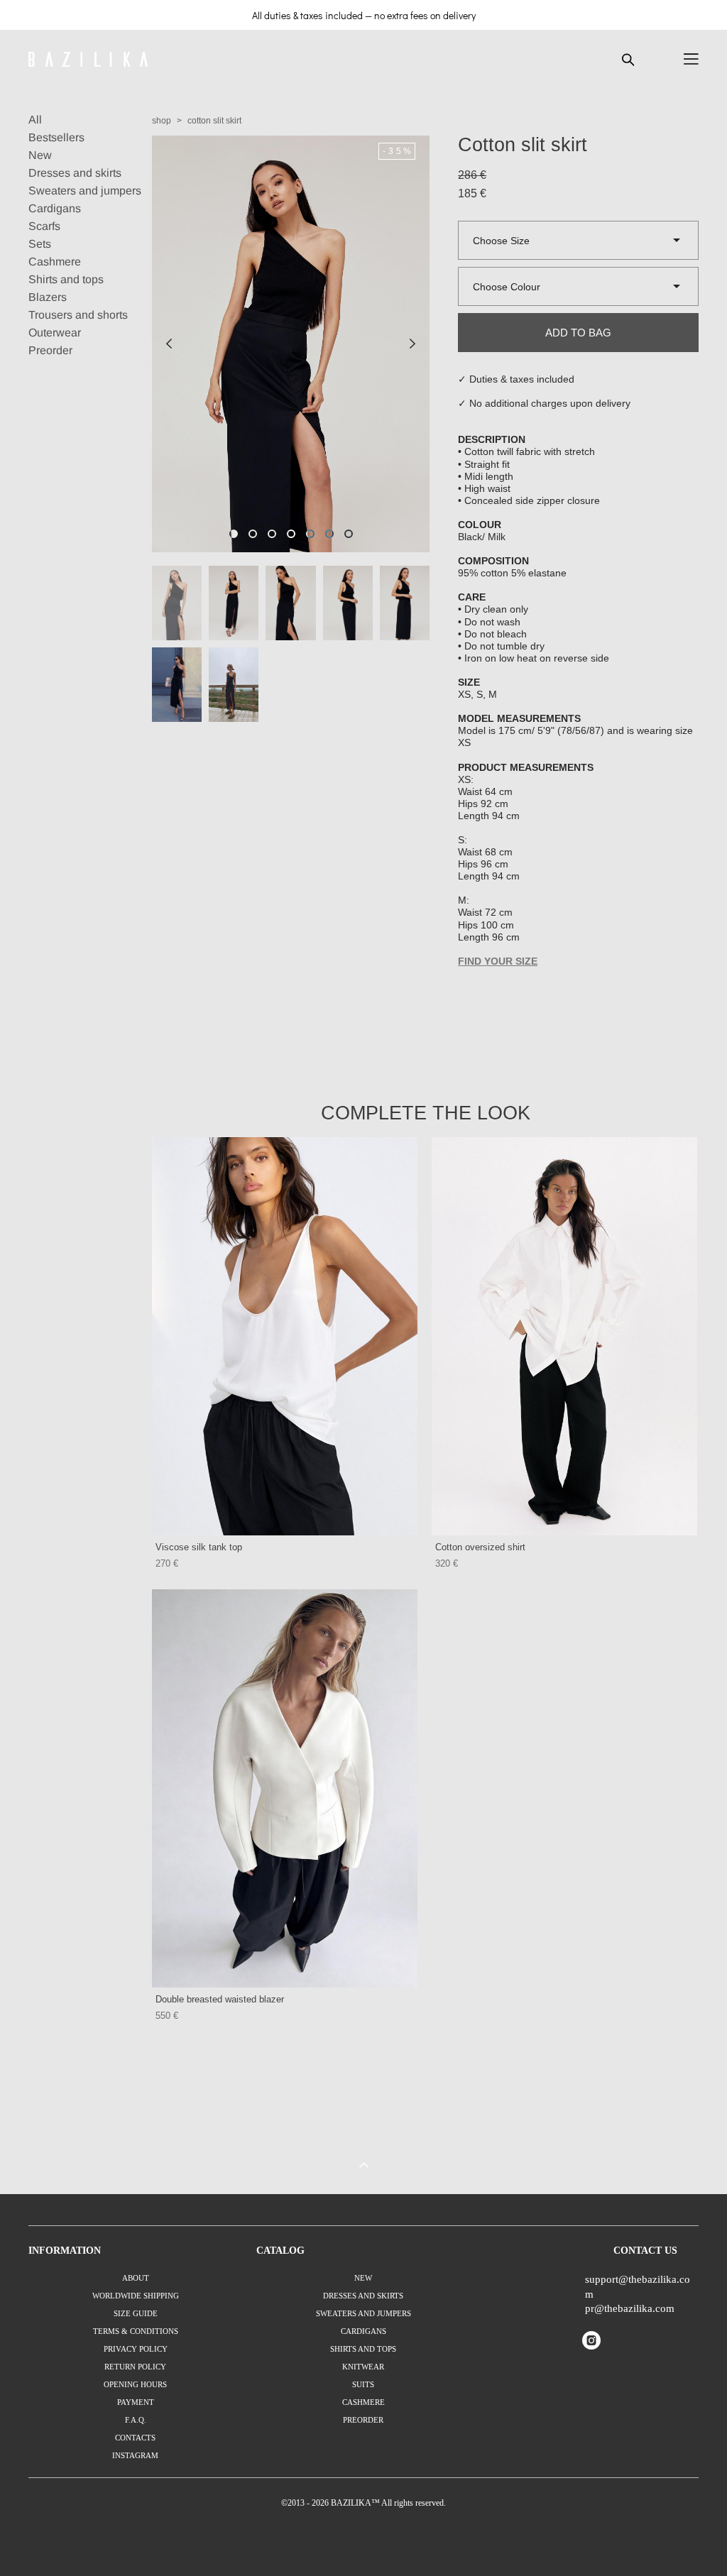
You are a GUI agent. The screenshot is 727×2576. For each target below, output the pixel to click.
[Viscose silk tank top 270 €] (285, 1336)
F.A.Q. (136, 2420)
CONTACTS (135, 2438)
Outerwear (55, 333)
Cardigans (55, 208)
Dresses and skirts (75, 173)
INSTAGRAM (135, 2455)
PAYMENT (136, 2402)
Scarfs (44, 226)
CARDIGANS (363, 2331)
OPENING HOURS (135, 2384)
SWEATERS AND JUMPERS (363, 2313)
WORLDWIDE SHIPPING (136, 2296)
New (40, 155)
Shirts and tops (66, 279)
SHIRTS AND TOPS (363, 2349)
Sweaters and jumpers (85, 191)
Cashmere (55, 262)
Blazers (48, 297)
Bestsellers (56, 137)
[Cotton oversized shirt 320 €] (564, 1336)
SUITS (363, 2384)
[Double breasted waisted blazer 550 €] (285, 1788)
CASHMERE (363, 2402)
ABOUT (136, 2278)
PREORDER (363, 2420)
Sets (40, 244)
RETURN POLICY (135, 2367)
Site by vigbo (364, 2542)
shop (162, 121)
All (35, 120)
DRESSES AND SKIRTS (363, 2296)
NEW (363, 2278)
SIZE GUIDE (136, 2313)
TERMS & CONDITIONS (136, 2331)
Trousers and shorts (78, 315)
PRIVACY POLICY (136, 2349)
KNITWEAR (363, 2367)
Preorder (50, 350)
